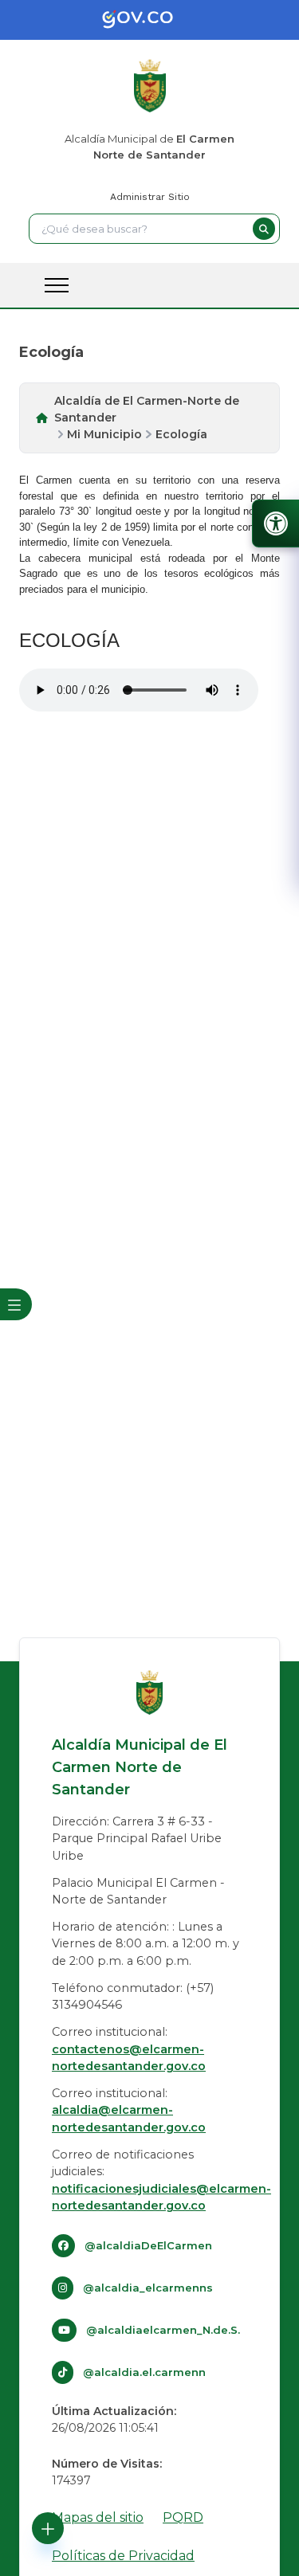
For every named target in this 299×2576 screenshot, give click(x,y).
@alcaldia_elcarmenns (148, 2288)
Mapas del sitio (98, 2517)
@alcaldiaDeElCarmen (148, 2245)
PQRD (183, 2517)
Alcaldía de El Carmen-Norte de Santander (147, 409)
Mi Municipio (104, 434)
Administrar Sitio (150, 197)
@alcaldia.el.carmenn (144, 2372)
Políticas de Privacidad (123, 2556)
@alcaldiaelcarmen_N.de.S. (163, 2330)
